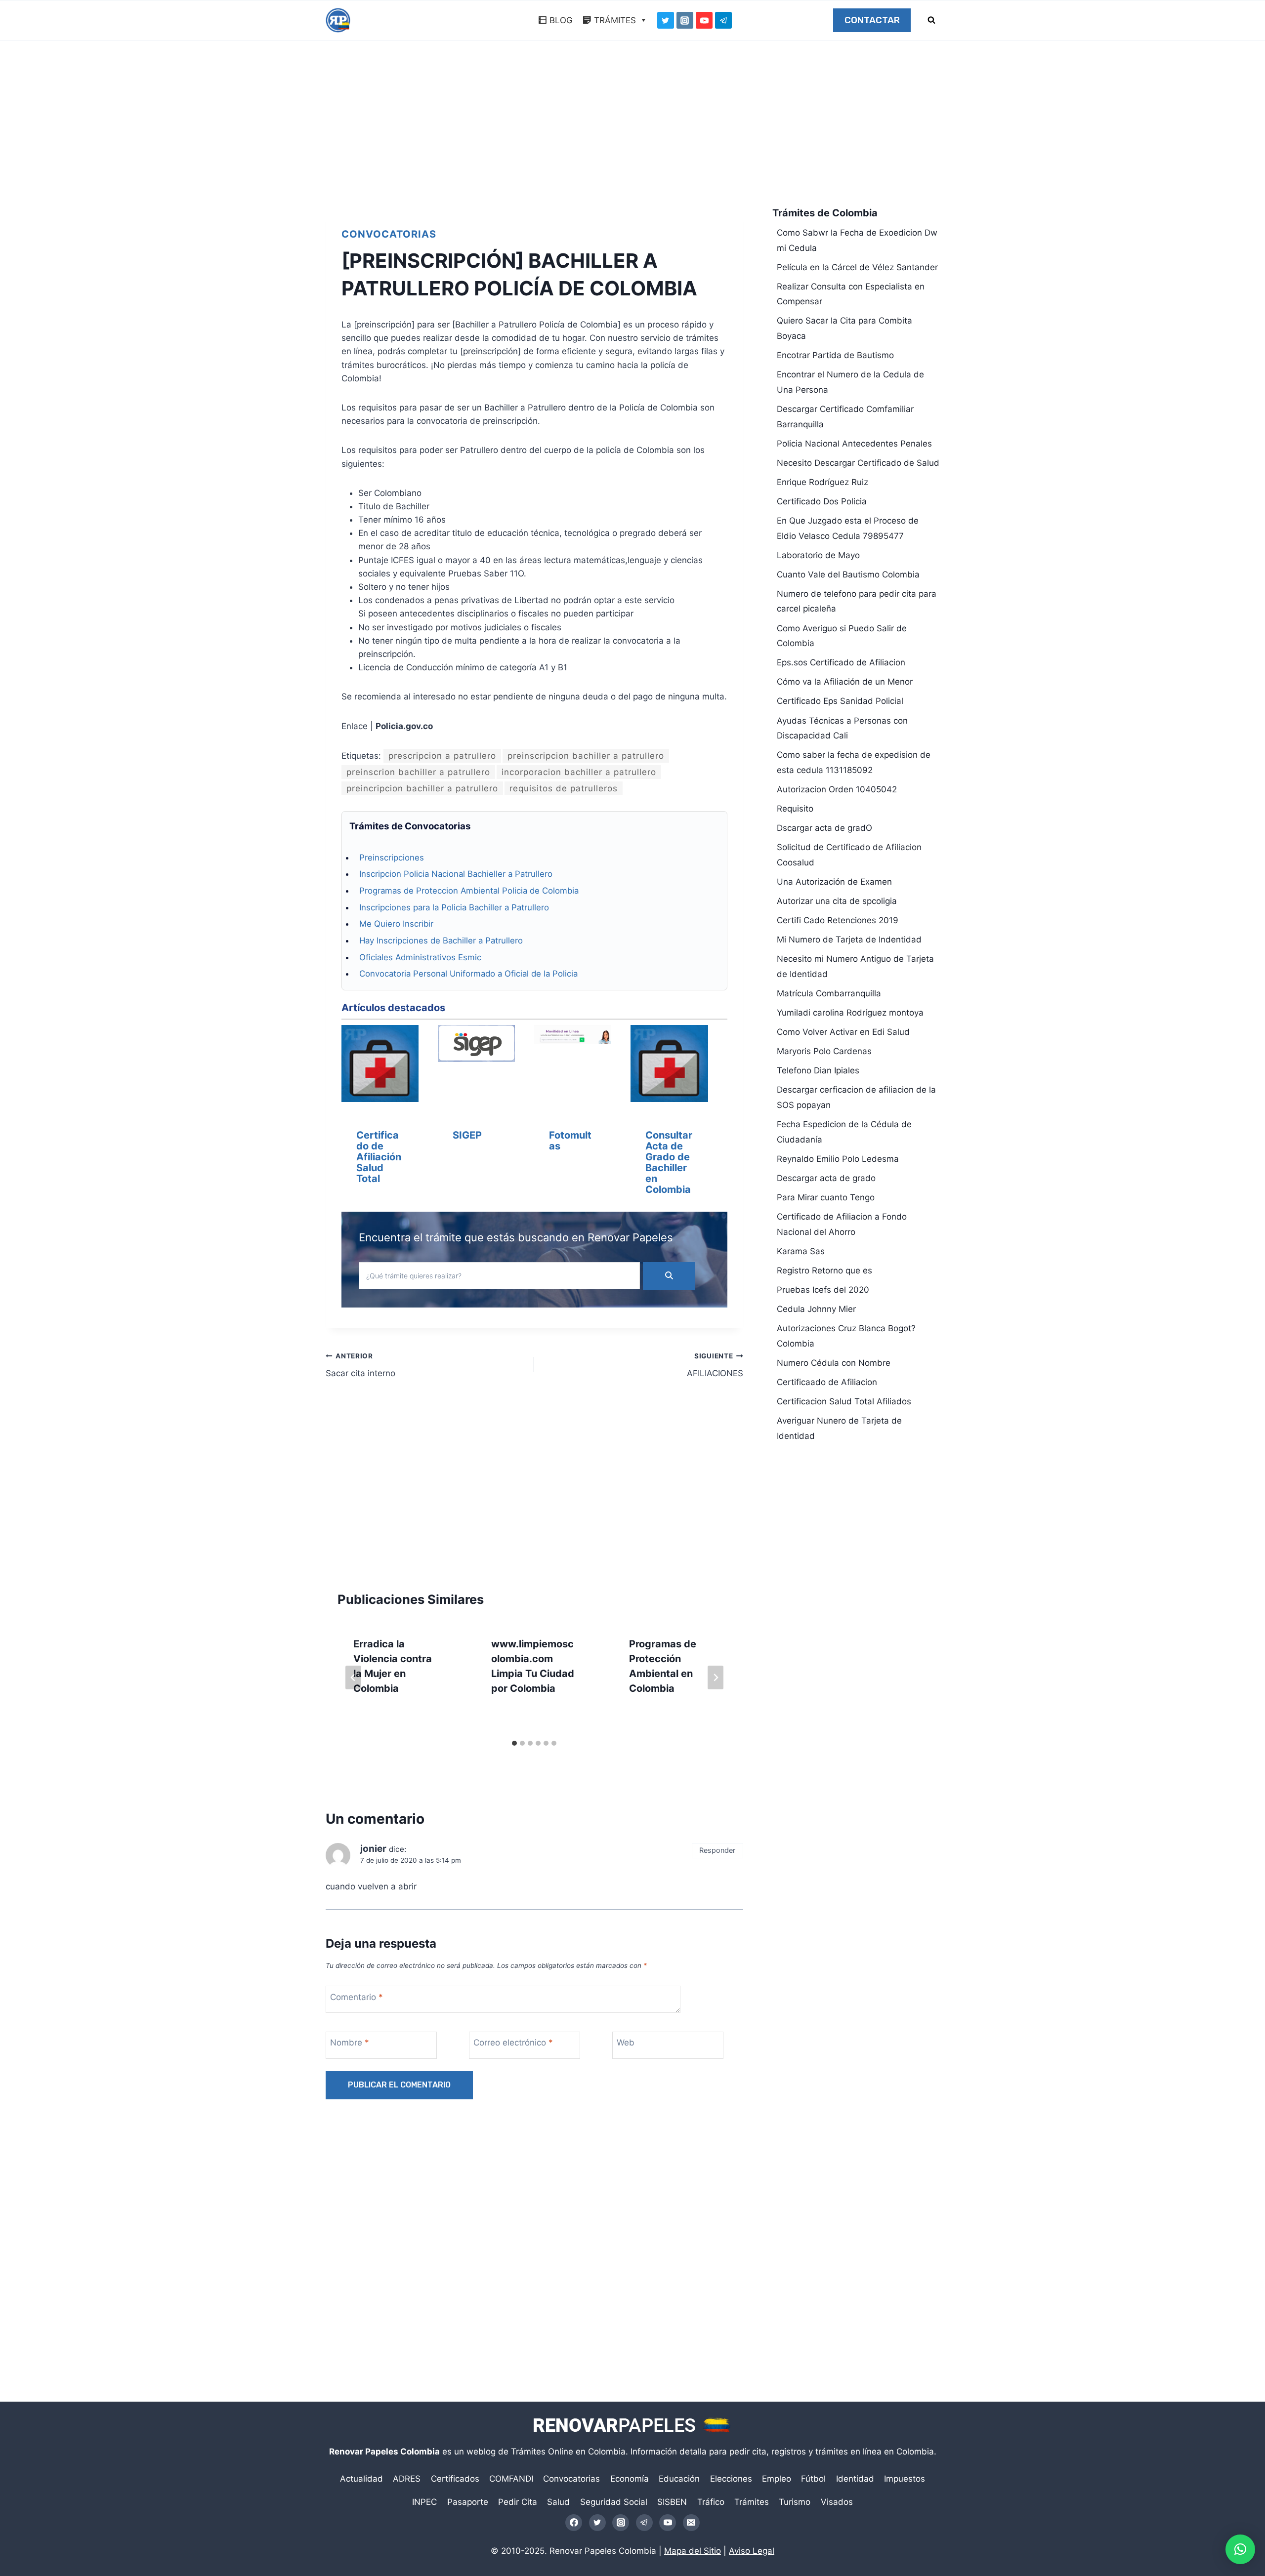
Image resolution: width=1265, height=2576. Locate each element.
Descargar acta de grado (826, 1178)
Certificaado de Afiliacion (827, 1382)
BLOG (561, 20)
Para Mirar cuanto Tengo (826, 1197)
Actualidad (361, 2479)
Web (626, 2043)
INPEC (424, 2502)
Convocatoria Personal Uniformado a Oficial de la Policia (468, 974)
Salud (558, 2502)
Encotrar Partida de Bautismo (835, 355)
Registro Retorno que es (824, 1270)
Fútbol (813, 2479)
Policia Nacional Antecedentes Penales (854, 444)
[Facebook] (574, 2523)
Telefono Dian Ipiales (818, 1070)
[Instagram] (685, 20)
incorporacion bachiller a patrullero (579, 772)
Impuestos (905, 2479)
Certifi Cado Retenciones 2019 (838, 920)
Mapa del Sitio (693, 2551)
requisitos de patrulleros (564, 788)
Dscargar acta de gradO (824, 828)
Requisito (795, 809)
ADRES (407, 2479)
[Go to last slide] (353, 1677)
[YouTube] (704, 20)
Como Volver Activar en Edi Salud (843, 1032)
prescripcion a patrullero (442, 756)
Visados (837, 2502)
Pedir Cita (518, 2502)
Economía (630, 2479)
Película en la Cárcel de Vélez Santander (857, 267)
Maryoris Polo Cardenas (824, 1051)
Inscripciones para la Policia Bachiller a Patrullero (454, 907)
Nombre (350, 2043)
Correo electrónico (513, 2043)
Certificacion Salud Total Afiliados (844, 1401)
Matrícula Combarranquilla (829, 993)
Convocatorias (389, 234)
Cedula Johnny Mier (816, 1309)
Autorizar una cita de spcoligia (837, 901)
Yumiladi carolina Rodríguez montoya (850, 1013)
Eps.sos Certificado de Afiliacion (841, 662)
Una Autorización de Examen (834, 882)
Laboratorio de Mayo (818, 555)
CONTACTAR (872, 20)
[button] (1240, 2549)
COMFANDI (511, 2479)
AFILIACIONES (715, 1365)
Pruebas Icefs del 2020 (823, 1290)
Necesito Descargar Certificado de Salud (858, 463)
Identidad (855, 2479)
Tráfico (711, 2502)
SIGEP (467, 1135)
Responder (717, 1850)
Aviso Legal (752, 2551)
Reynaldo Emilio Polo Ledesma (838, 1159)
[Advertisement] (632, 126)
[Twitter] (666, 20)
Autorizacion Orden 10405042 (837, 789)
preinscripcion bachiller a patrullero (586, 756)
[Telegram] (723, 20)
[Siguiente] (716, 1677)
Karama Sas (801, 1251)
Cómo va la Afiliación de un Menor (845, 682)
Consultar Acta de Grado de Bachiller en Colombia (669, 1162)
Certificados (455, 2479)
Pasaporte (468, 2502)
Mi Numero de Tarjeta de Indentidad (849, 940)
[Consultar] (669, 1065)
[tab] (514, 1743)
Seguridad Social (614, 2502)
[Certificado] (380, 1065)
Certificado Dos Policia (822, 501)
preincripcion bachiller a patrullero (422, 788)
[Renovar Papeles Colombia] (338, 20)
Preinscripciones (392, 858)
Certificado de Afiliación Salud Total (379, 1157)
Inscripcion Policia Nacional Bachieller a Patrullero (456, 874)
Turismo (795, 2502)
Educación (679, 2479)
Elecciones (731, 2479)
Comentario (357, 1997)
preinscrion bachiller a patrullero (418, 772)
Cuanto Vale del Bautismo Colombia (848, 574)
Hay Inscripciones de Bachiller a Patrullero (441, 940)
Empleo (777, 2479)
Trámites (752, 2502)
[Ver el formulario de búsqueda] (931, 20)
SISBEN (672, 2502)
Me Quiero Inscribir (396, 924)
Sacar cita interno (360, 1365)
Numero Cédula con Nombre (834, 1363)
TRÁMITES (615, 20)
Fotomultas (570, 1141)
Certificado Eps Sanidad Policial (840, 701)
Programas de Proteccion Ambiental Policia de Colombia (469, 891)
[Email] (691, 2523)
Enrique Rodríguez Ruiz (822, 482)
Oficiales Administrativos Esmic (420, 957)
